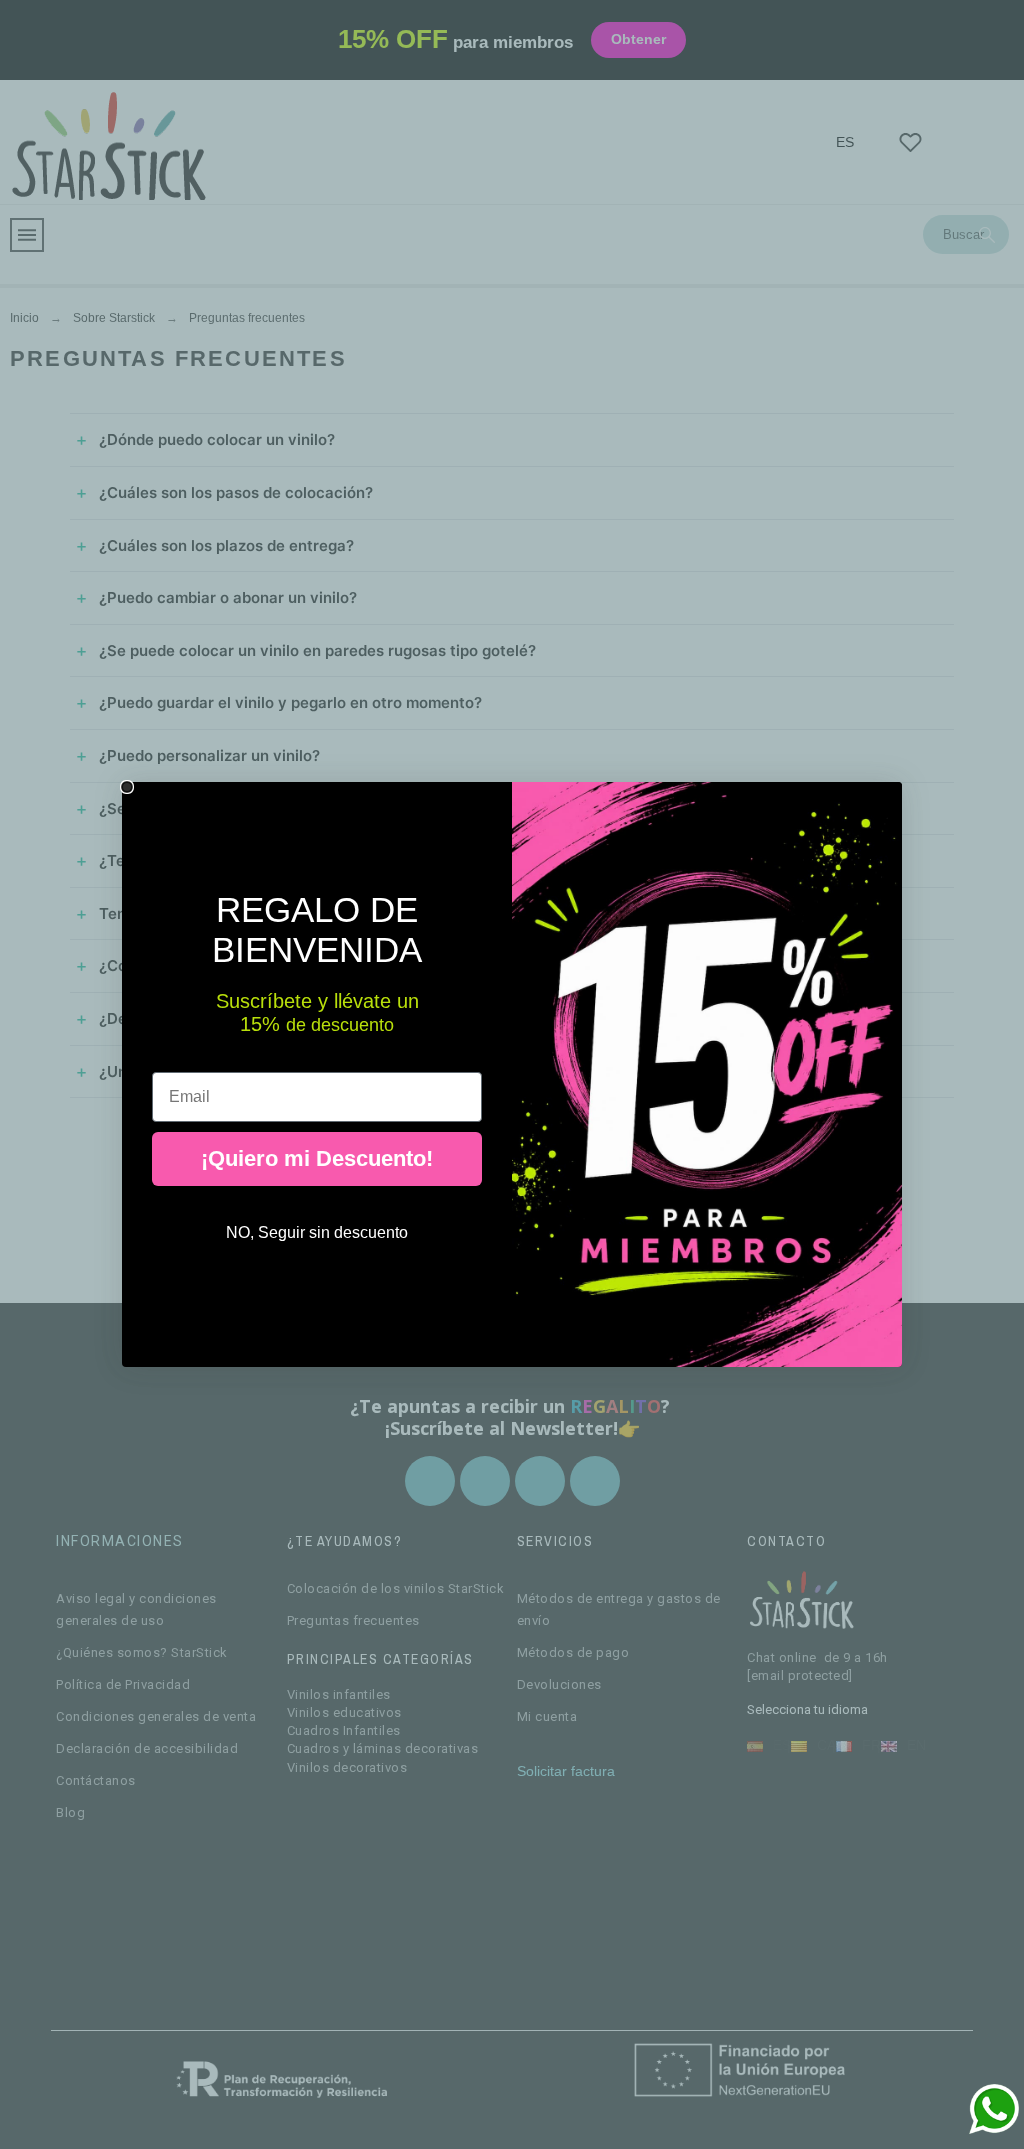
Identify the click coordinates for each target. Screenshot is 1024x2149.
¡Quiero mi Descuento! (317, 1158)
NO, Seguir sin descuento (317, 1232)
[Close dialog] (127, 787)
